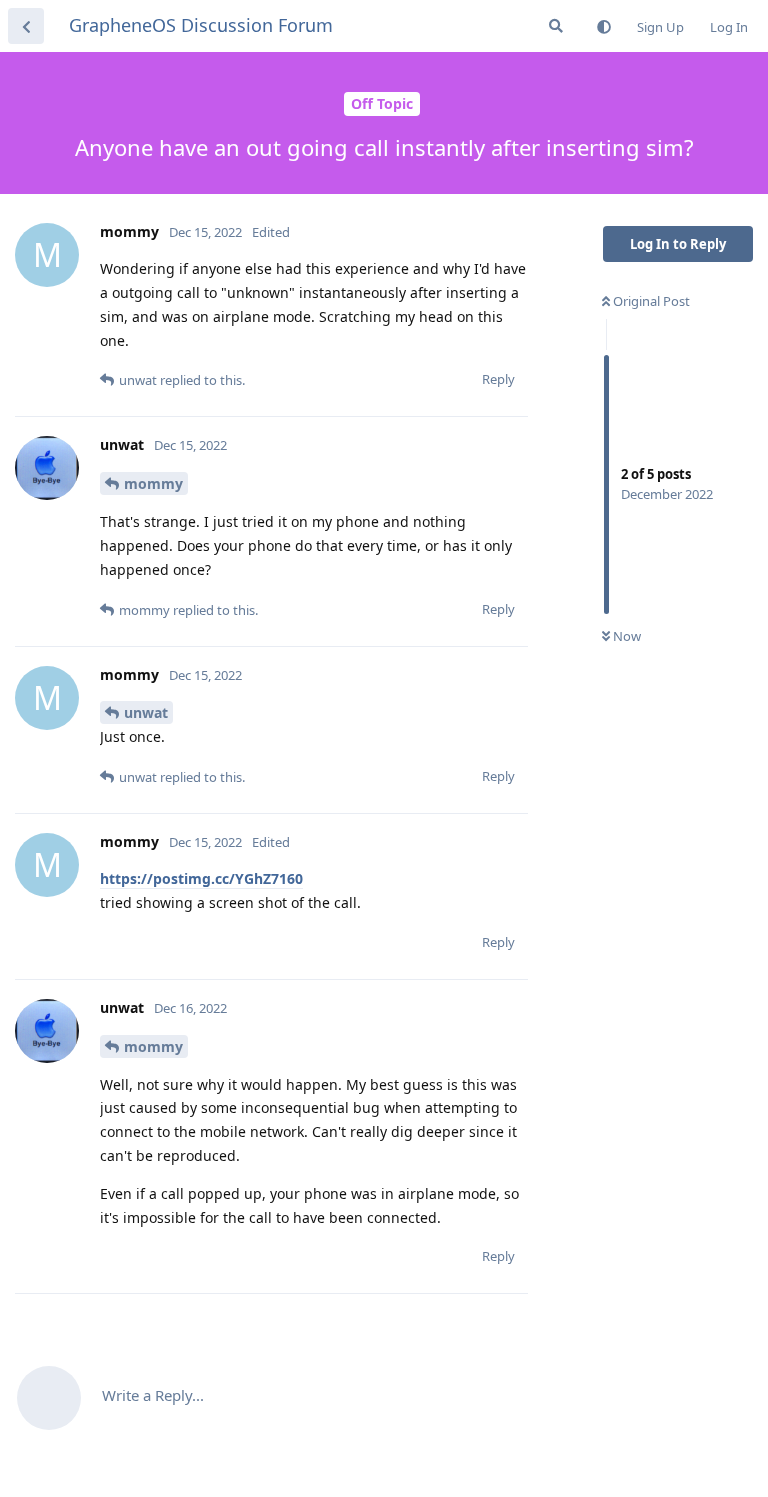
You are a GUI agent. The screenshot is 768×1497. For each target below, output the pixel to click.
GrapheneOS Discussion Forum (201, 25)
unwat (146, 712)
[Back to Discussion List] (26, 26)
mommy (153, 483)
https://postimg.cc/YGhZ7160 (201, 878)
